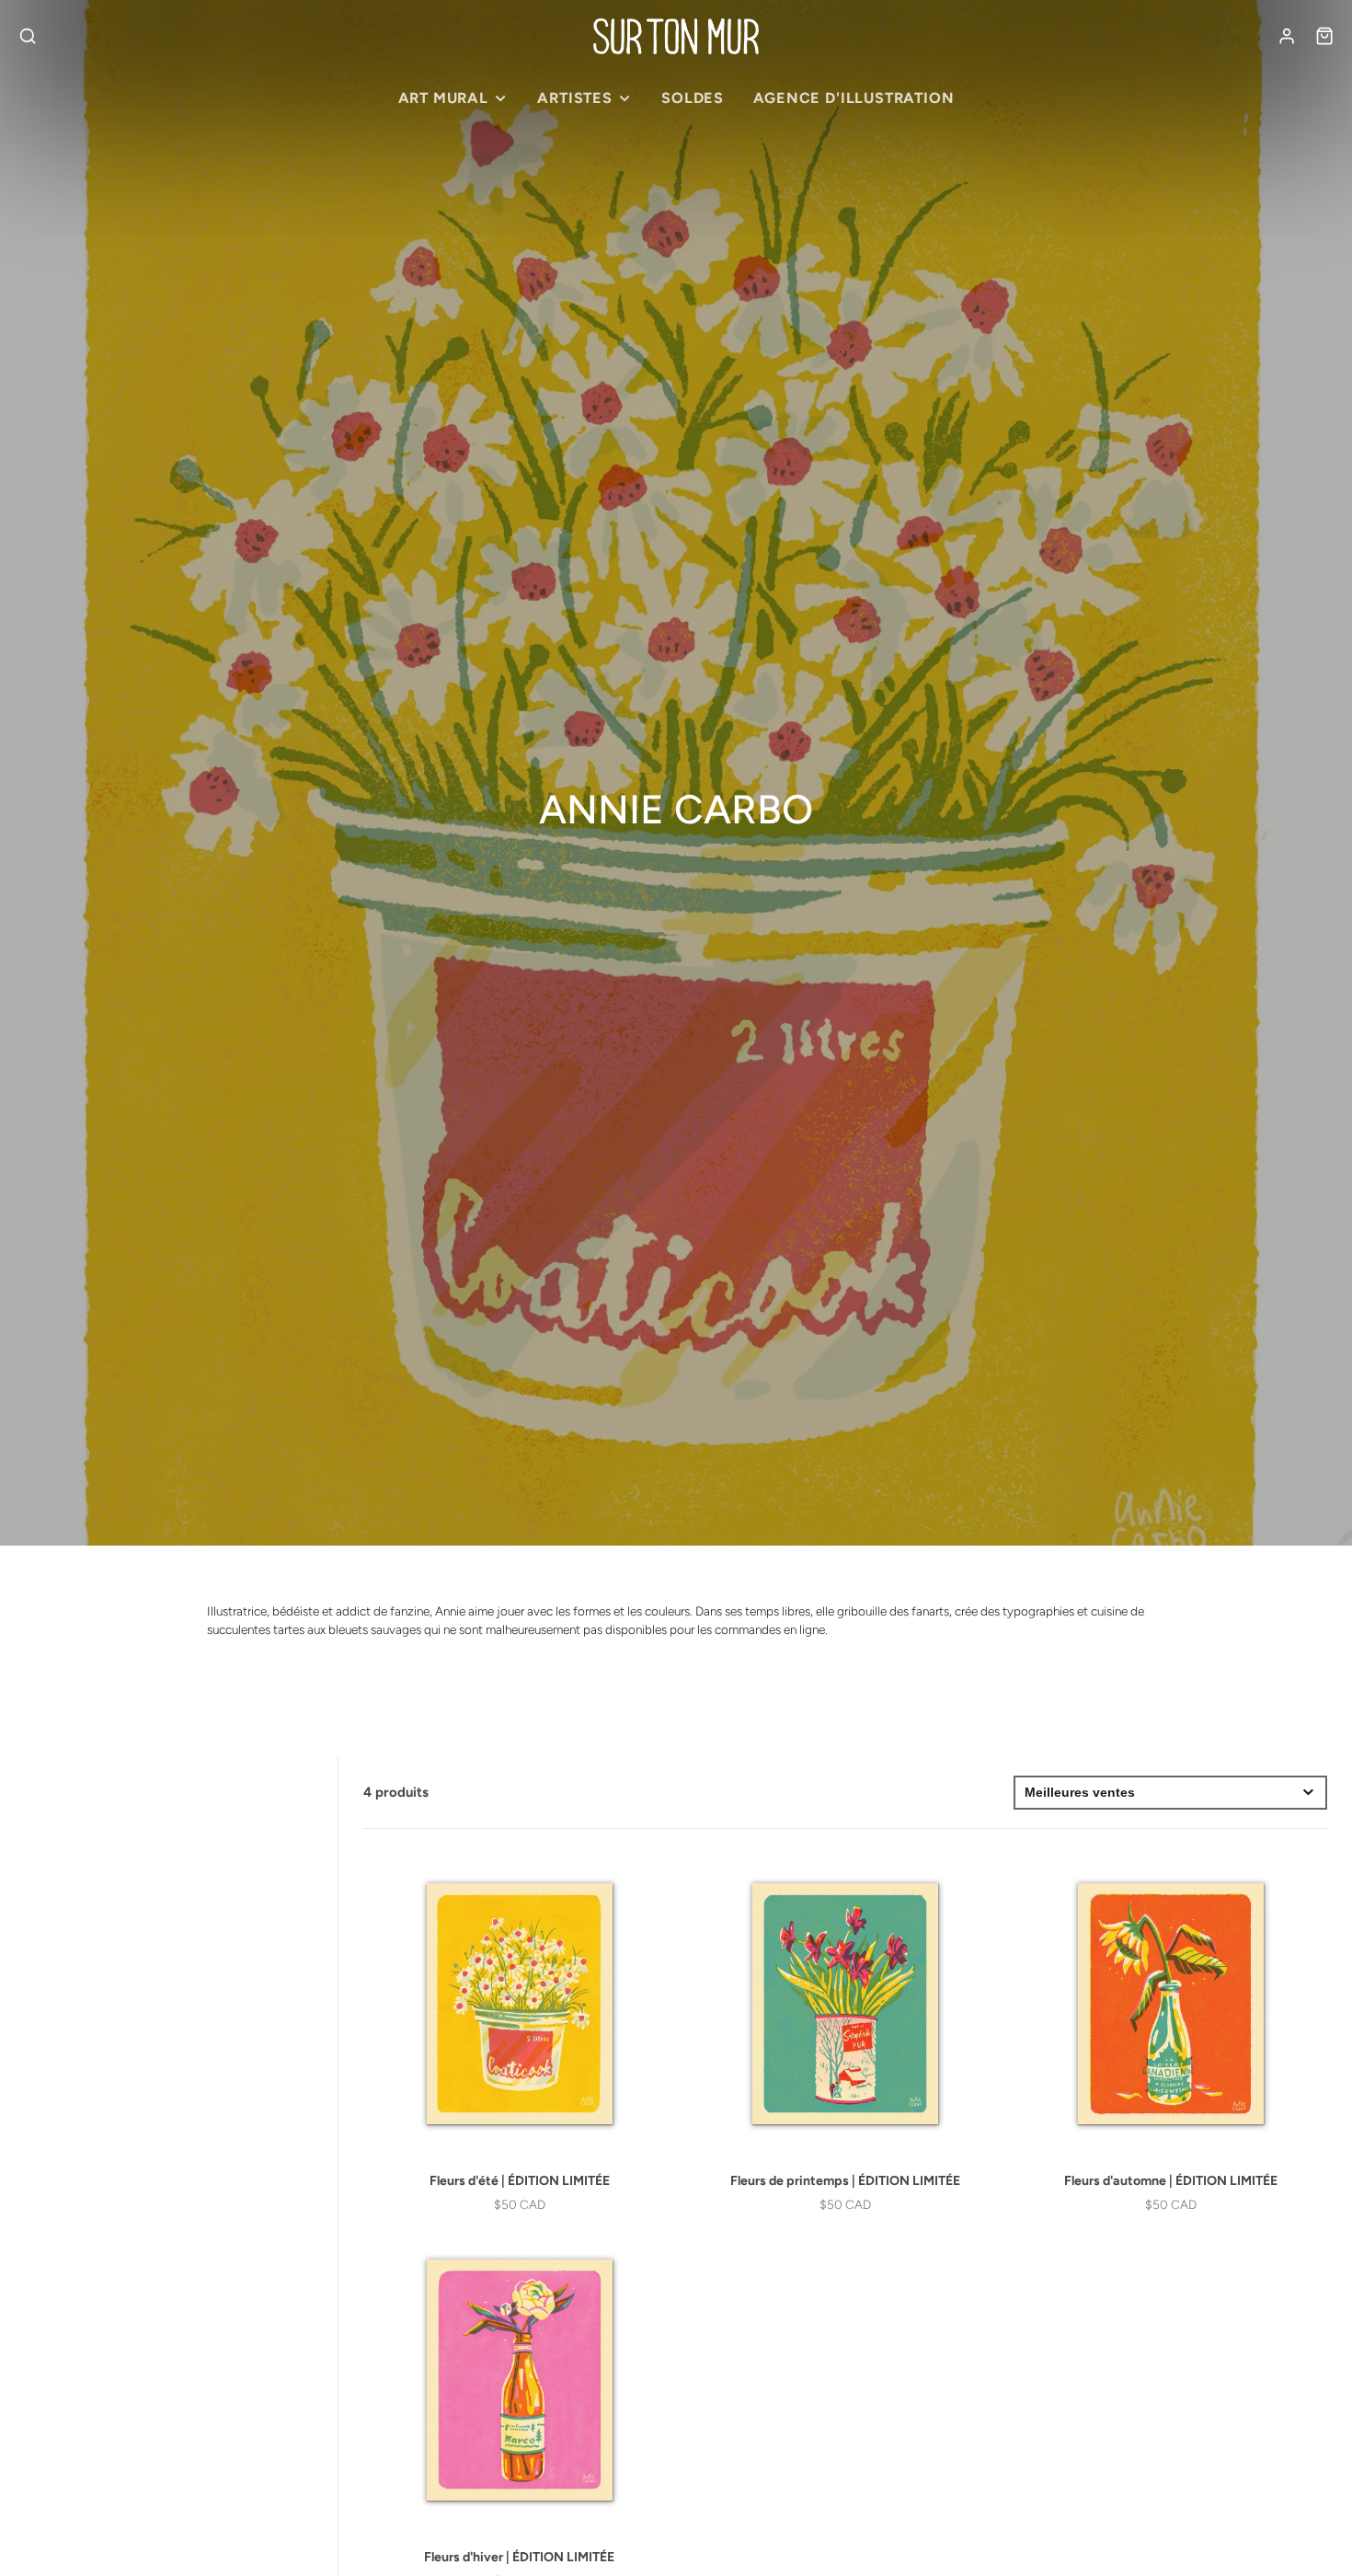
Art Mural (443, 98)
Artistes (574, 98)
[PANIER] (1324, 36)
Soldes (693, 98)
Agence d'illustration (854, 98)
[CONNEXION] (1287, 36)
